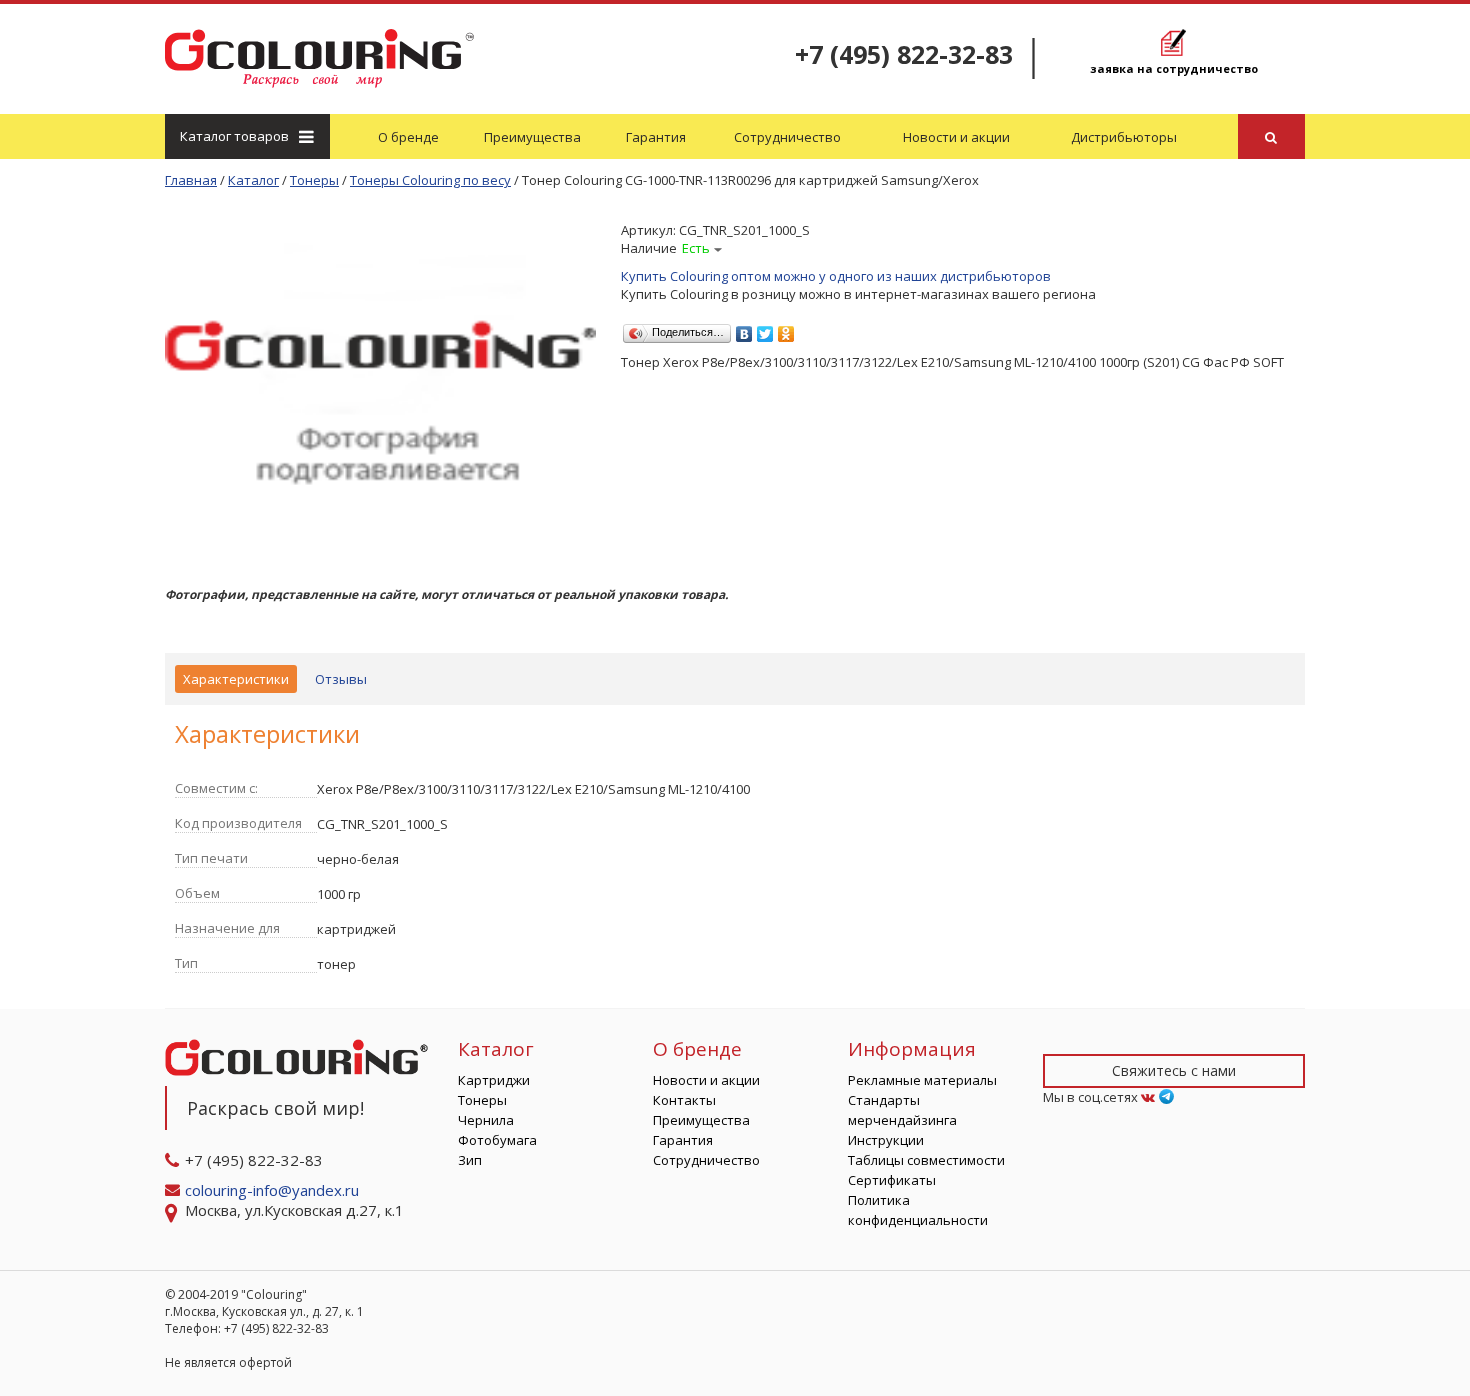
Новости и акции (956, 137)
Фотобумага (497, 1140)
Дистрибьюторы (1124, 137)
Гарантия (656, 137)
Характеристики (236, 679)
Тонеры (482, 1100)
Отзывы (341, 679)
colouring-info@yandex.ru (274, 1190)
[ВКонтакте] (744, 329)
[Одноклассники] (786, 329)
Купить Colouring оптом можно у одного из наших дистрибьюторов (836, 276)
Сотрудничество (787, 137)
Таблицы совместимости (926, 1160)
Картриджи (494, 1080)
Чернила (486, 1120)
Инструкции (886, 1140)
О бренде (408, 137)
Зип (470, 1160)
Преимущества (532, 137)
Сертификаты (892, 1180)
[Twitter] (765, 329)
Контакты (684, 1100)
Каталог (234, 136)
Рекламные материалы (922, 1080)
